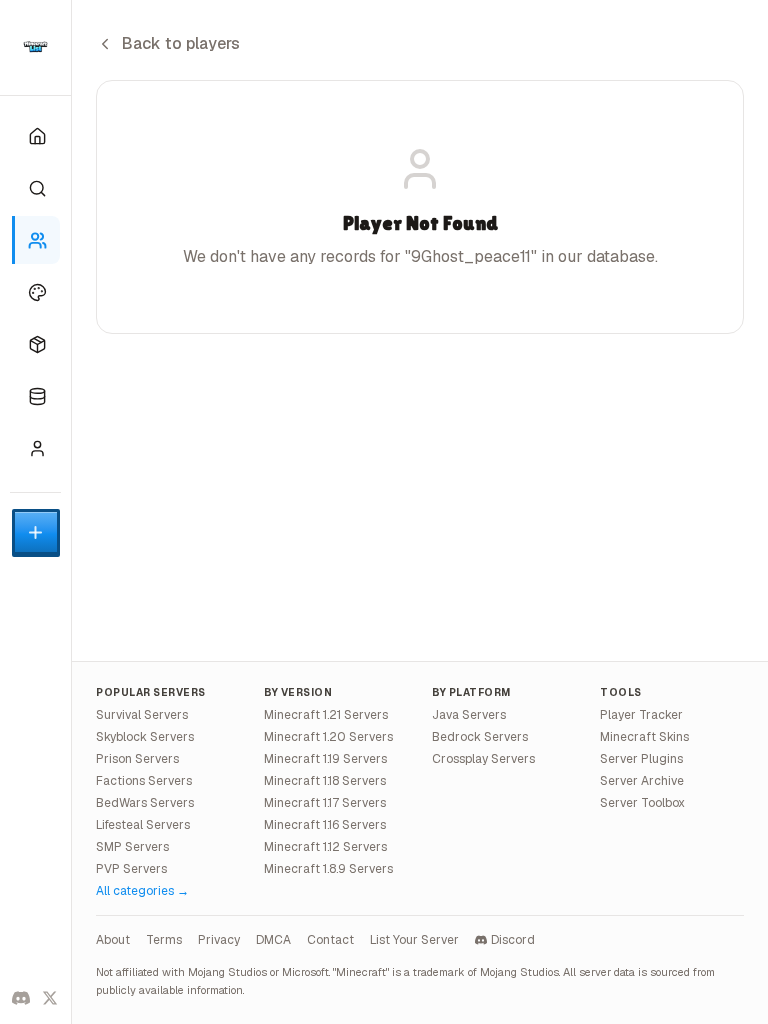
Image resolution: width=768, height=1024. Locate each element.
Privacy (219, 940)
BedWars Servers (145, 803)
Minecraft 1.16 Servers (325, 825)
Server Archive (642, 781)
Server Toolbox (642, 803)
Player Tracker (641, 715)
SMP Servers (132, 847)
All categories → (142, 891)
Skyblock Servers (145, 737)
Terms (164, 940)
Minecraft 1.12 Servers (325, 847)
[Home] (36, 136)
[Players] (36, 240)
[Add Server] (36, 533)
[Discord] (21, 998)
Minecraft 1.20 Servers (328, 737)
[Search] (36, 188)
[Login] (36, 448)
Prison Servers (137, 759)
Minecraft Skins (644, 737)
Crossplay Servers (483, 759)
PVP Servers (131, 869)
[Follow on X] (51, 998)
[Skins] (36, 292)
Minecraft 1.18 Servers (325, 781)
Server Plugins (641, 759)
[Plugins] (36, 344)
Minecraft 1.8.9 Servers (328, 869)
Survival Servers (142, 715)
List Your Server (414, 940)
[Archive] (36, 396)
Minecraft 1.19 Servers (325, 759)
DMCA (273, 940)
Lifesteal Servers (143, 825)
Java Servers (469, 715)
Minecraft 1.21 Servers (326, 715)
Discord (513, 940)
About (113, 940)
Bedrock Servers (480, 737)
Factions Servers (144, 781)
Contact (330, 940)
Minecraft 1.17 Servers (325, 803)
